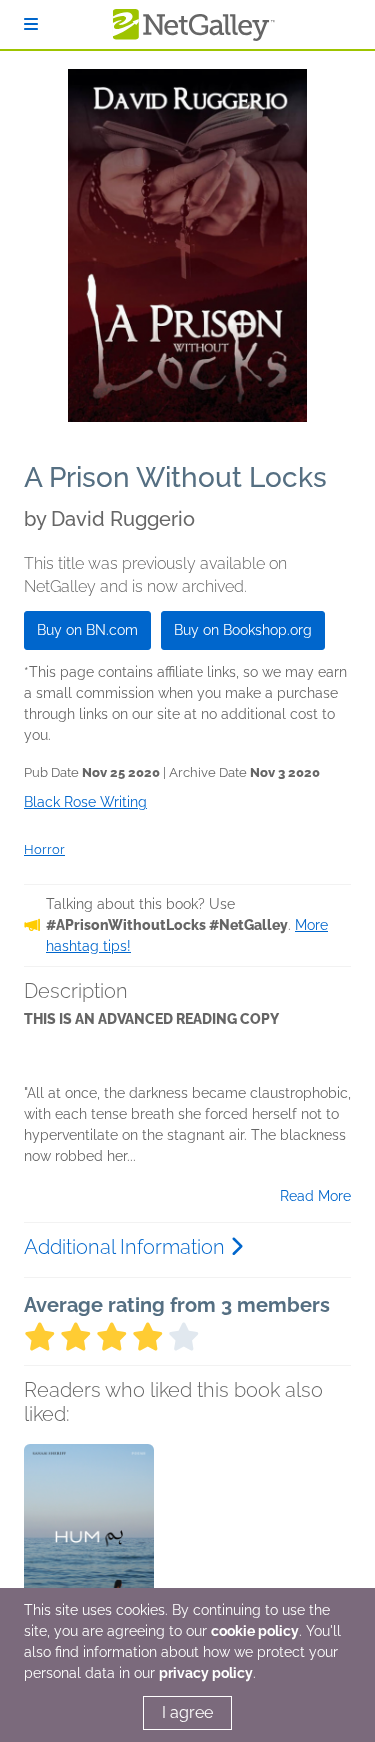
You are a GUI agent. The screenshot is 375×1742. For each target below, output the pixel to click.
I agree (187, 1712)
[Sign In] (31, 24)
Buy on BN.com (87, 630)
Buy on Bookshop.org (243, 630)
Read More (315, 1196)
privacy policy (206, 1673)
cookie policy (255, 1631)
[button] (89, 1549)
